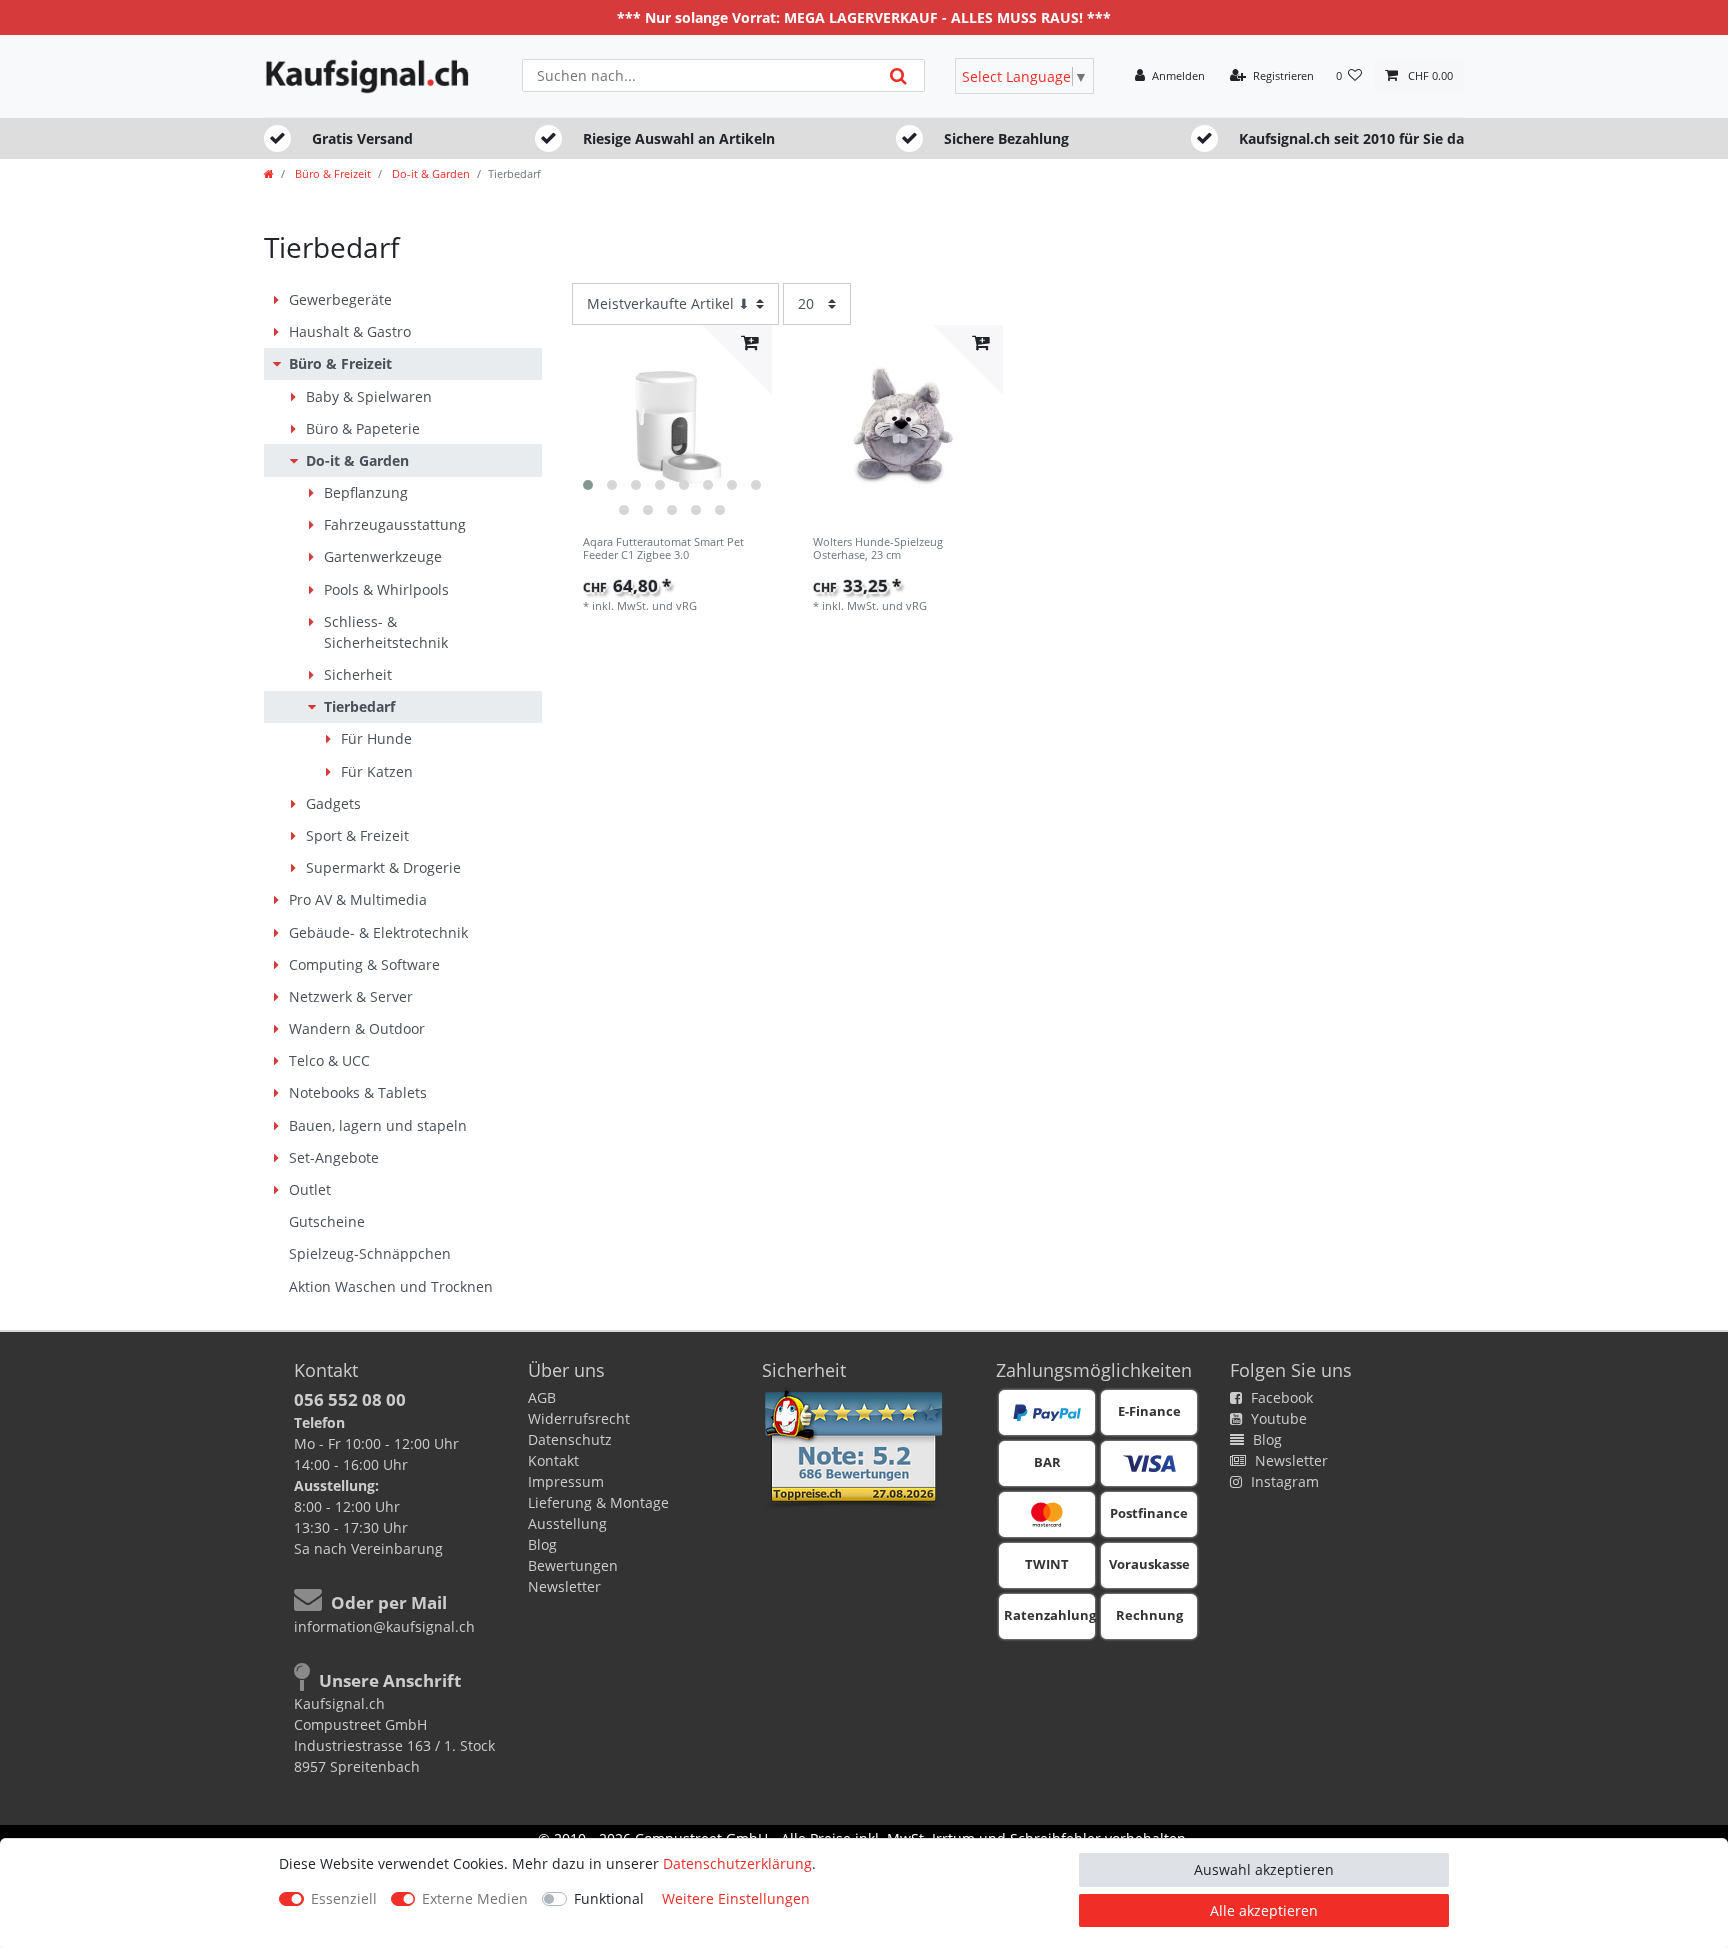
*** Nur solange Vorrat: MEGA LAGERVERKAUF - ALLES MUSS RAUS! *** (864, 17)
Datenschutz (570, 1439)
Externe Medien (475, 1898)
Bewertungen (573, 1565)
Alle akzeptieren (1264, 1910)
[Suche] (898, 75)
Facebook (1280, 1397)
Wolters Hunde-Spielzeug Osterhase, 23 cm (878, 548)
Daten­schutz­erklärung (737, 1863)
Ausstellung (567, 1523)
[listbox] (672, 425)
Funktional (609, 1898)
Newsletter (564, 1586)
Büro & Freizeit (331, 173)
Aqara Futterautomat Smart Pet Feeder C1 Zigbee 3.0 (663, 548)
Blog (542, 1544)
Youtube (1277, 1418)
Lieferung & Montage (598, 1502)
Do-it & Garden (429, 173)
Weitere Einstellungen (736, 1898)
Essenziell (344, 1898)
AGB (542, 1397)
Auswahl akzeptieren (1264, 1869)
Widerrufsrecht (579, 1418)
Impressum (566, 1481)
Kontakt (553, 1460)
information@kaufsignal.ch (384, 1626)
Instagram (1283, 1481)
